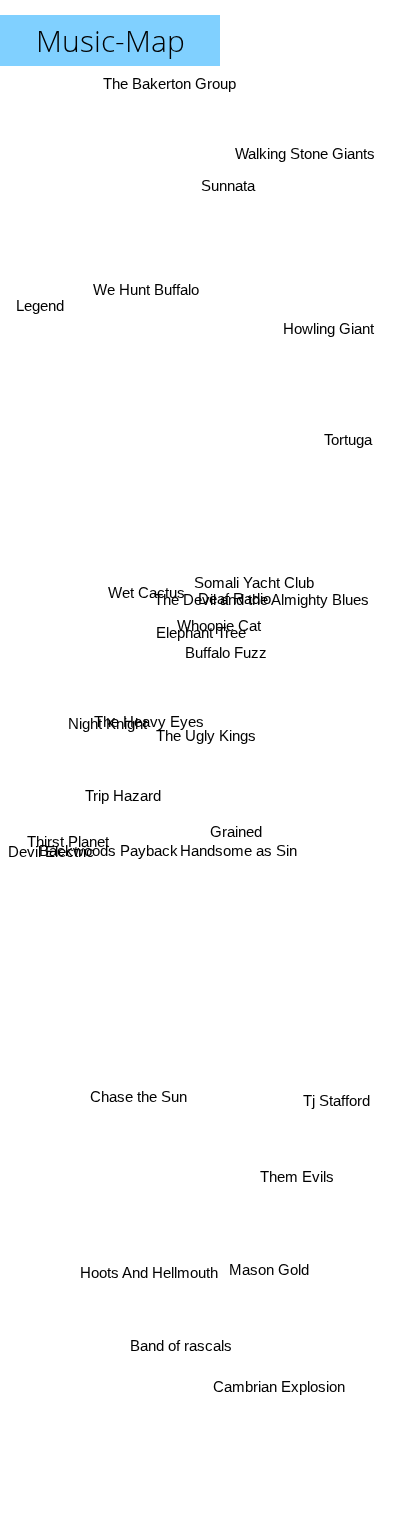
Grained (234, 822)
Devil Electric (51, 872)
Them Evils (296, 1185)
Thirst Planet (68, 850)
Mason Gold (279, 1254)
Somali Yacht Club (251, 557)
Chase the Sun (139, 1098)
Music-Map (110, 40)
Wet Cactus (143, 605)
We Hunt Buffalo (144, 285)
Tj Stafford (335, 1107)
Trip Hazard (122, 780)
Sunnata (230, 175)
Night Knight (105, 724)
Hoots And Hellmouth (149, 1286)
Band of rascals (182, 1339)
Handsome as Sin (241, 848)
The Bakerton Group (166, 83)
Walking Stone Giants (315, 170)
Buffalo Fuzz (223, 655)
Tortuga (353, 436)
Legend (38, 310)
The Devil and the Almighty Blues (258, 588)
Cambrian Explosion (273, 1386)
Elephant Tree (202, 628)
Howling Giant (331, 343)
